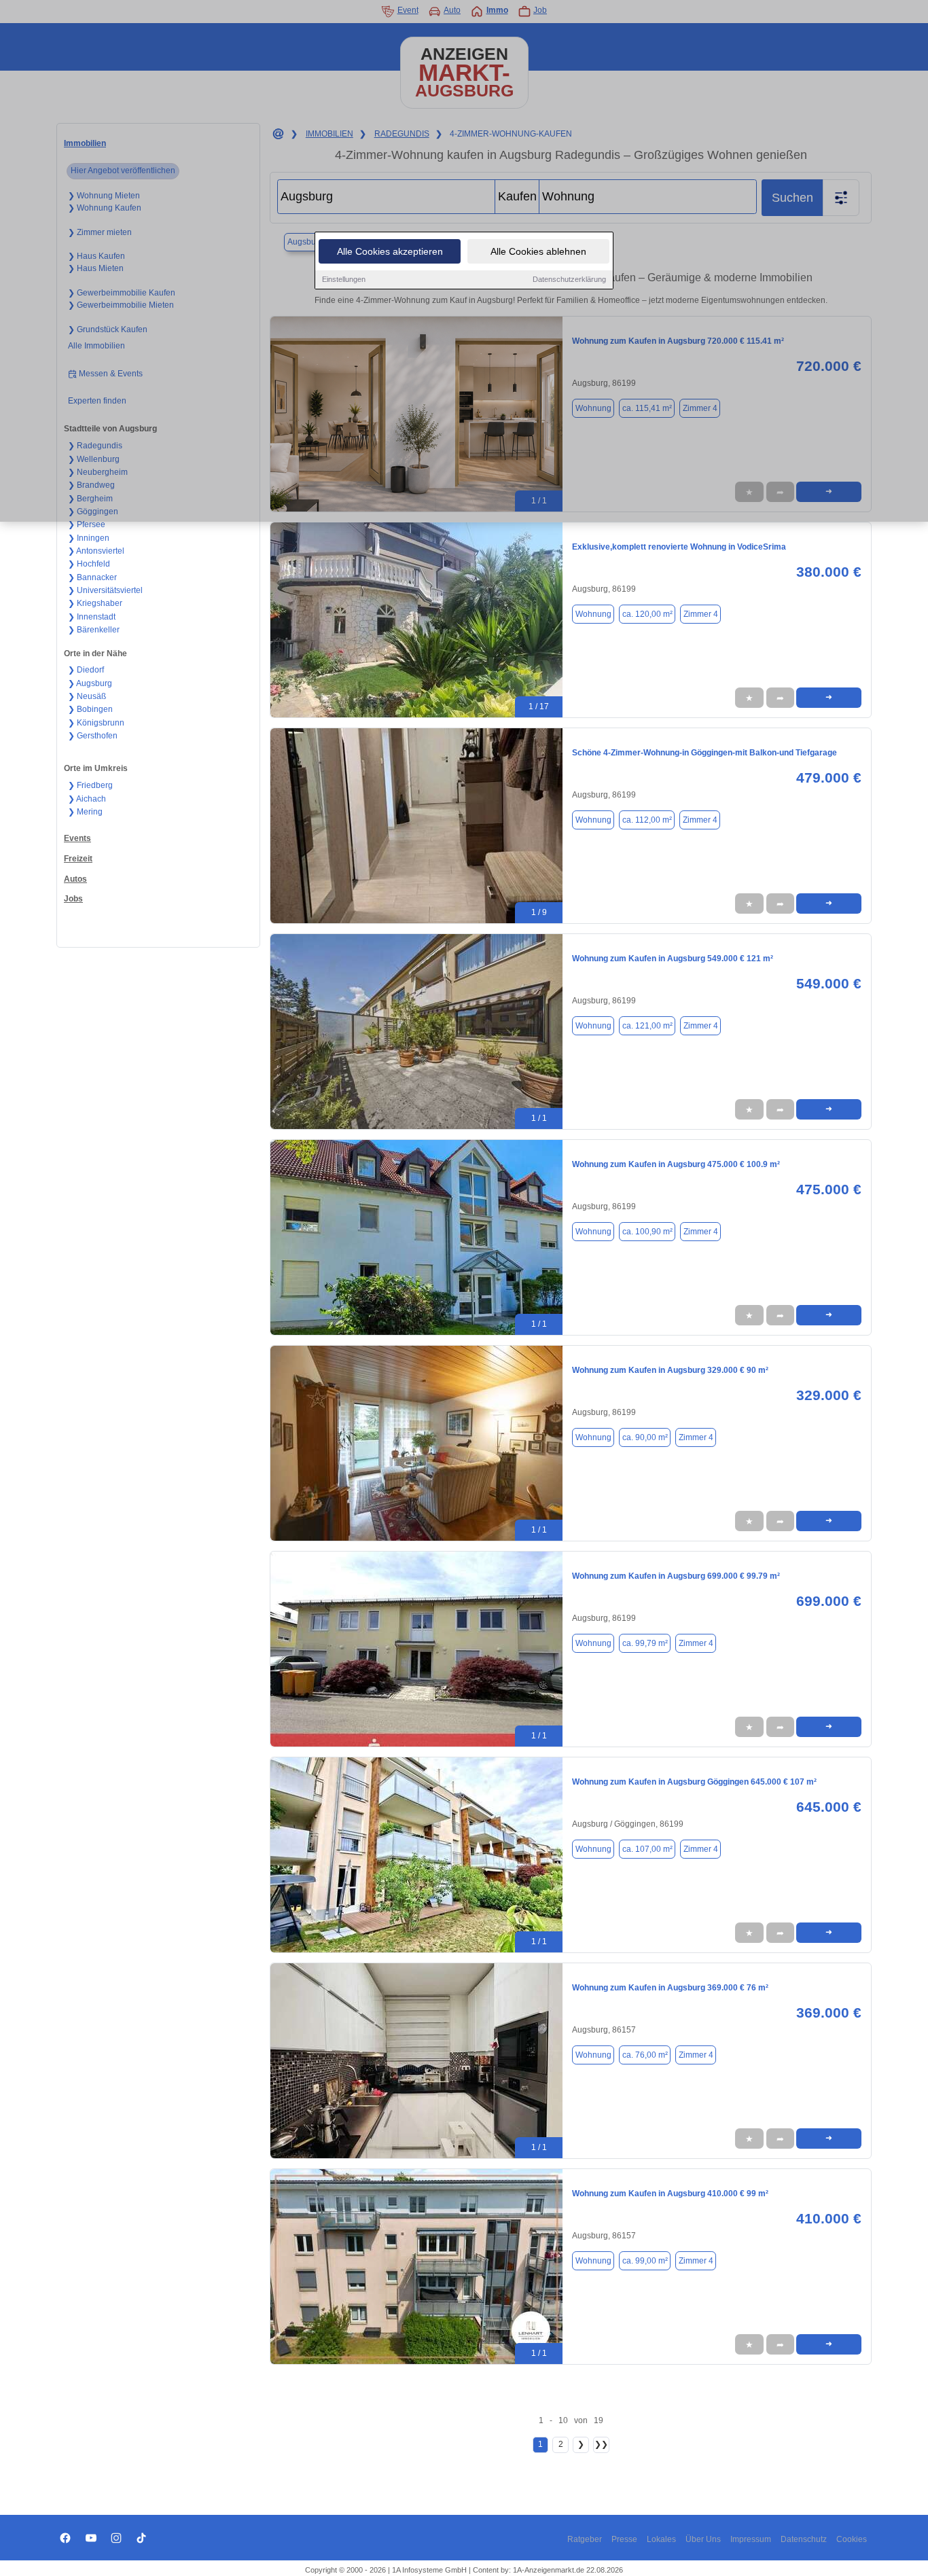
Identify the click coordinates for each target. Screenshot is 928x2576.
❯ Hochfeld (89, 564)
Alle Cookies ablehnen (538, 251)
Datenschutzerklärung (569, 279)
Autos (75, 879)
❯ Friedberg (90, 785)
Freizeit (78, 859)
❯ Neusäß (87, 696)
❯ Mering (85, 812)
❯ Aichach (87, 799)
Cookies (852, 2539)
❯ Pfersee (87, 524)
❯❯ (601, 2444)
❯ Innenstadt (92, 617)
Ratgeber (585, 2539)
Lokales (661, 2539)
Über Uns (703, 2539)
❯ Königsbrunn (96, 723)
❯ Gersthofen (93, 736)
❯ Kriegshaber (95, 603)
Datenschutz (804, 2539)
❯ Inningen (89, 538)
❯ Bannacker (92, 577)
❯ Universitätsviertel (105, 590)
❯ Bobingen (90, 709)
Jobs (73, 899)
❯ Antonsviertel (96, 551)
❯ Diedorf (86, 670)
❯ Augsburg (90, 683)
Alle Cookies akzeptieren (390, 251)
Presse (624, 2539)
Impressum (751, 2539)
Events (77, 838)
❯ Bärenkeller (94, 630)
